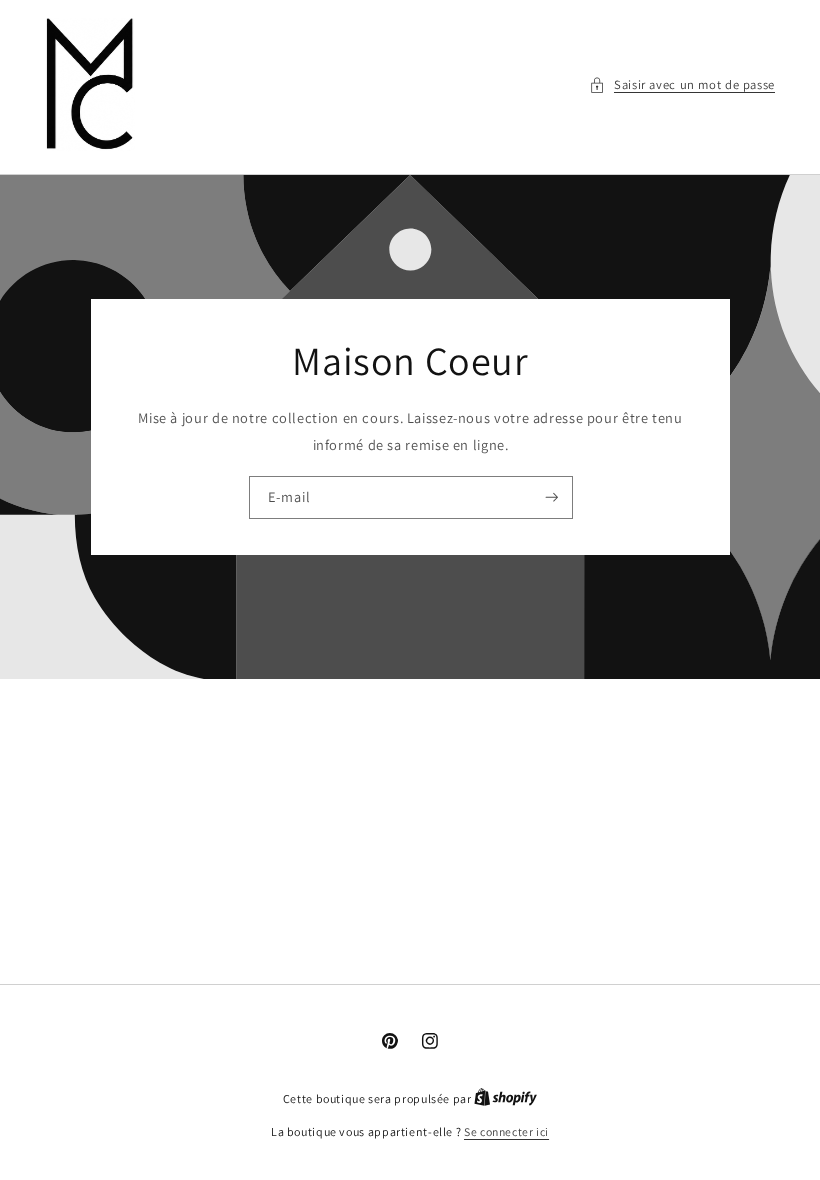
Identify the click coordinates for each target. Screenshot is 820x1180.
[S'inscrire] (551, 498)
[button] (682, 85)
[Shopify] (505, 1098)
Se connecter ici (506, 1131)
